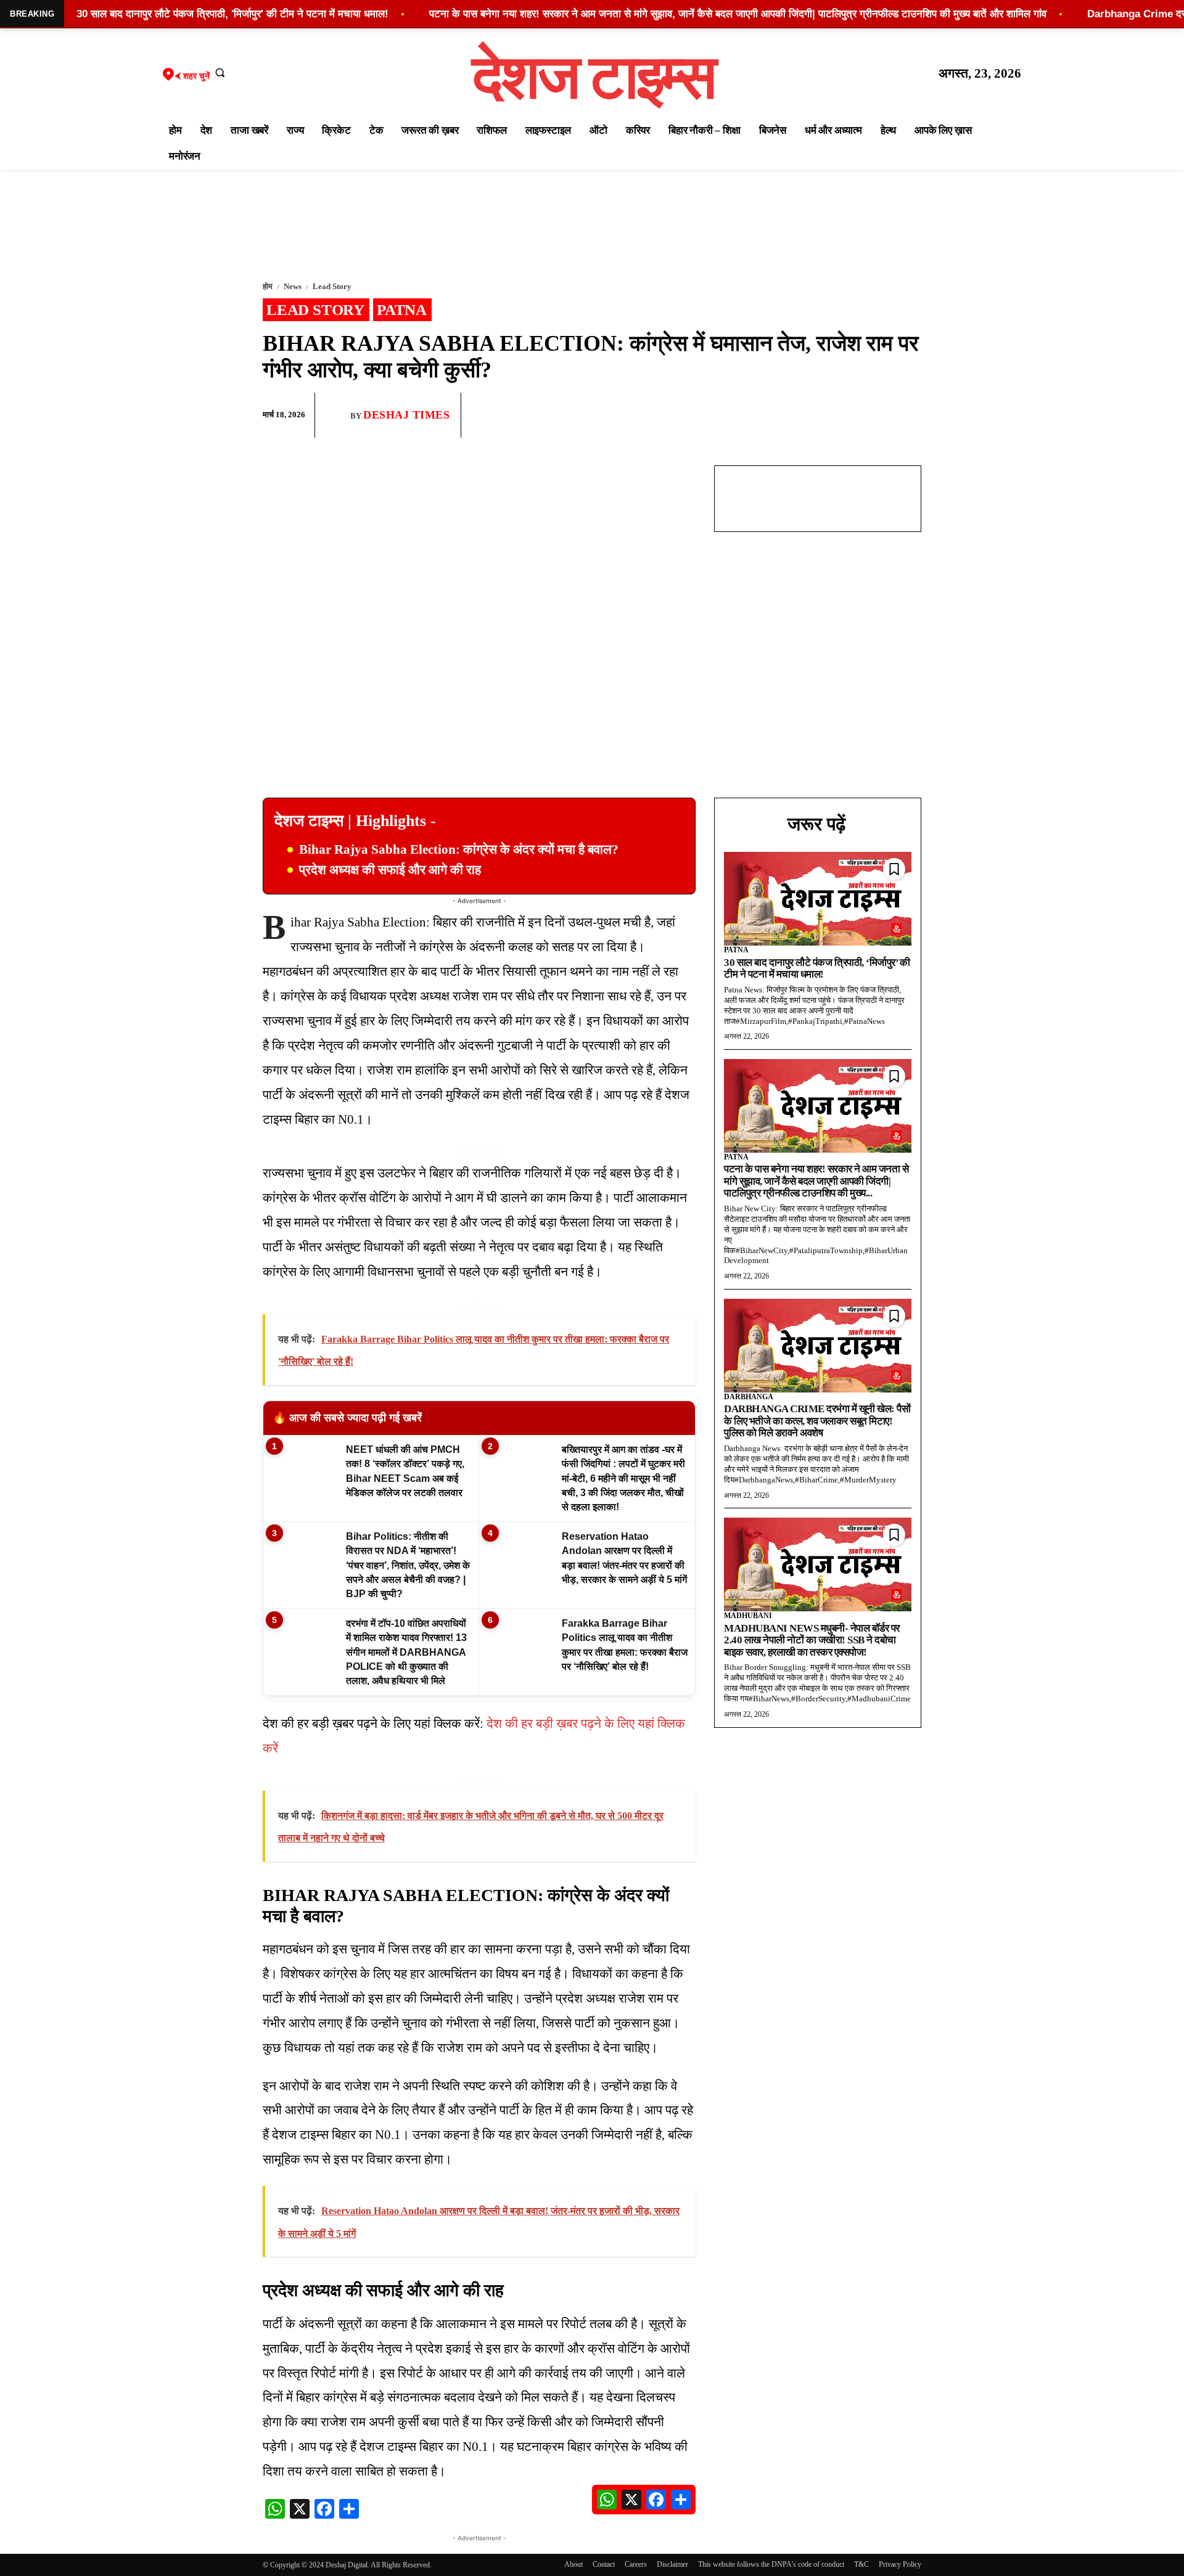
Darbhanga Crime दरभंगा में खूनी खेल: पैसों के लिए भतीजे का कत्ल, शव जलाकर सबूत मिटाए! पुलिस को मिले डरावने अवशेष (817, 1421)
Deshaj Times (406, 415)
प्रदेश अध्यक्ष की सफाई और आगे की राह (390, 870)
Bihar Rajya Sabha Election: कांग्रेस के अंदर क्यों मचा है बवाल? (459, 849)
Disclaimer (672, 2564)
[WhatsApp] (851, 415)
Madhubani (748, 1616)
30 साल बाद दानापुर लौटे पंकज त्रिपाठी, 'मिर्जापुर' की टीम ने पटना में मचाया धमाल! (232, 14)
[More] (908, 415)
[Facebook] (823, 415)
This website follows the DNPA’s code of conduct (771, 2564)
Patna (402, 310)
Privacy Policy (900, 2564)
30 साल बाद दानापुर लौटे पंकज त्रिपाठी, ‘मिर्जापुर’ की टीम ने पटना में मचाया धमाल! (817, 969)
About (573, 2564)
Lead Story (332, 286)
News (293, 286)
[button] (220, 72)
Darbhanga (749, 1397)
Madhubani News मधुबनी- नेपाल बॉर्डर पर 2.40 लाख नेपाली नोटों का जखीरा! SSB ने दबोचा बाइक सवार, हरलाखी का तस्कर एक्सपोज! (812, 1640)
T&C (861, 2564)
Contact (604, 2564)
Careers (636, 2564)
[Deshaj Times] (337, 415)
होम (268, 286)
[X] (879, 415)
